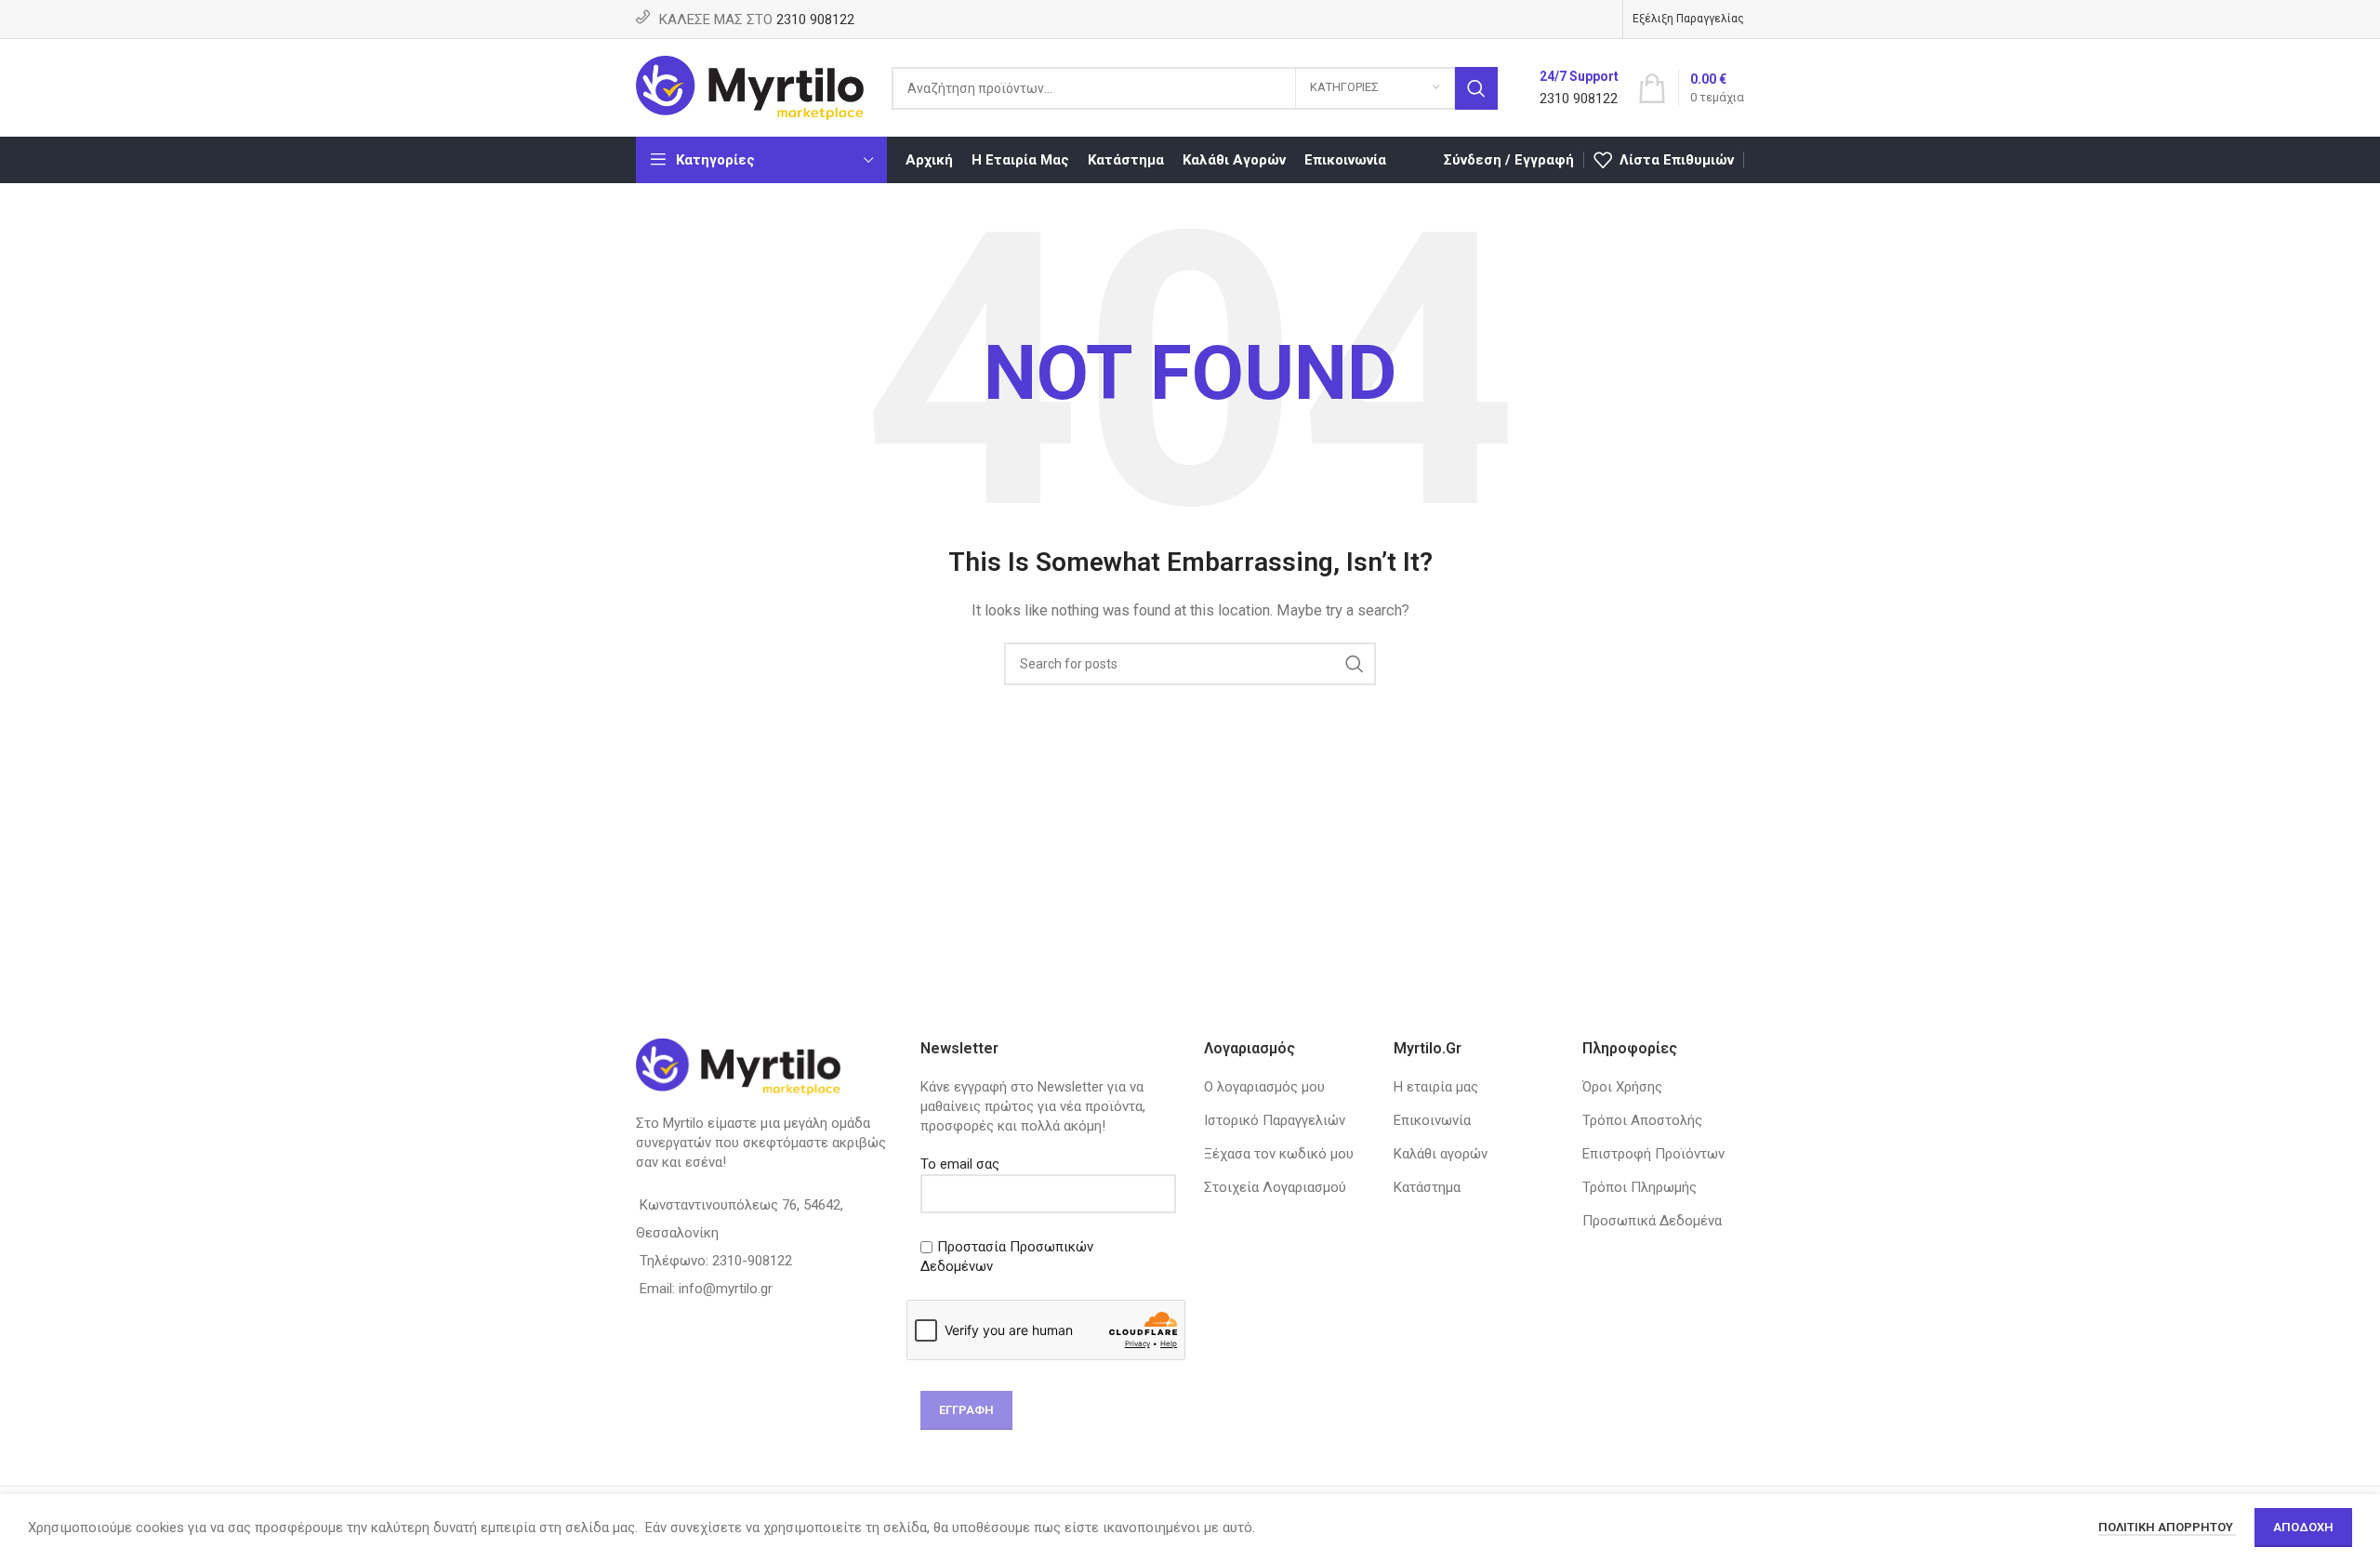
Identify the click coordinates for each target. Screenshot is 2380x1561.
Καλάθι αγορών (1441, 1154)
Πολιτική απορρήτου (2167, 1527)
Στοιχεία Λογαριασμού (1275, 1187)
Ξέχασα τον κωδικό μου (1279, 1154)
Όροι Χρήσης (1622, 1087)
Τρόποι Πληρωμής (1640, 1187)
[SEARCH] (1476, 88)
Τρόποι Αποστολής (1642, 1120)
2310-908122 (752, 1261)
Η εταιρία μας (1436, 1087)
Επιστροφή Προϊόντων (1653, 1154)
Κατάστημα (1427, 1187)
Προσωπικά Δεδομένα (1652, 1221)
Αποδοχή (2303, 1527)
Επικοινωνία (1432, 1120)
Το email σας (960, 1164)
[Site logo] (750, 86)
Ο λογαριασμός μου (1264, 1087)
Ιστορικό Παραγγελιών (1275, 1120)
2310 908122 (815, 20)
